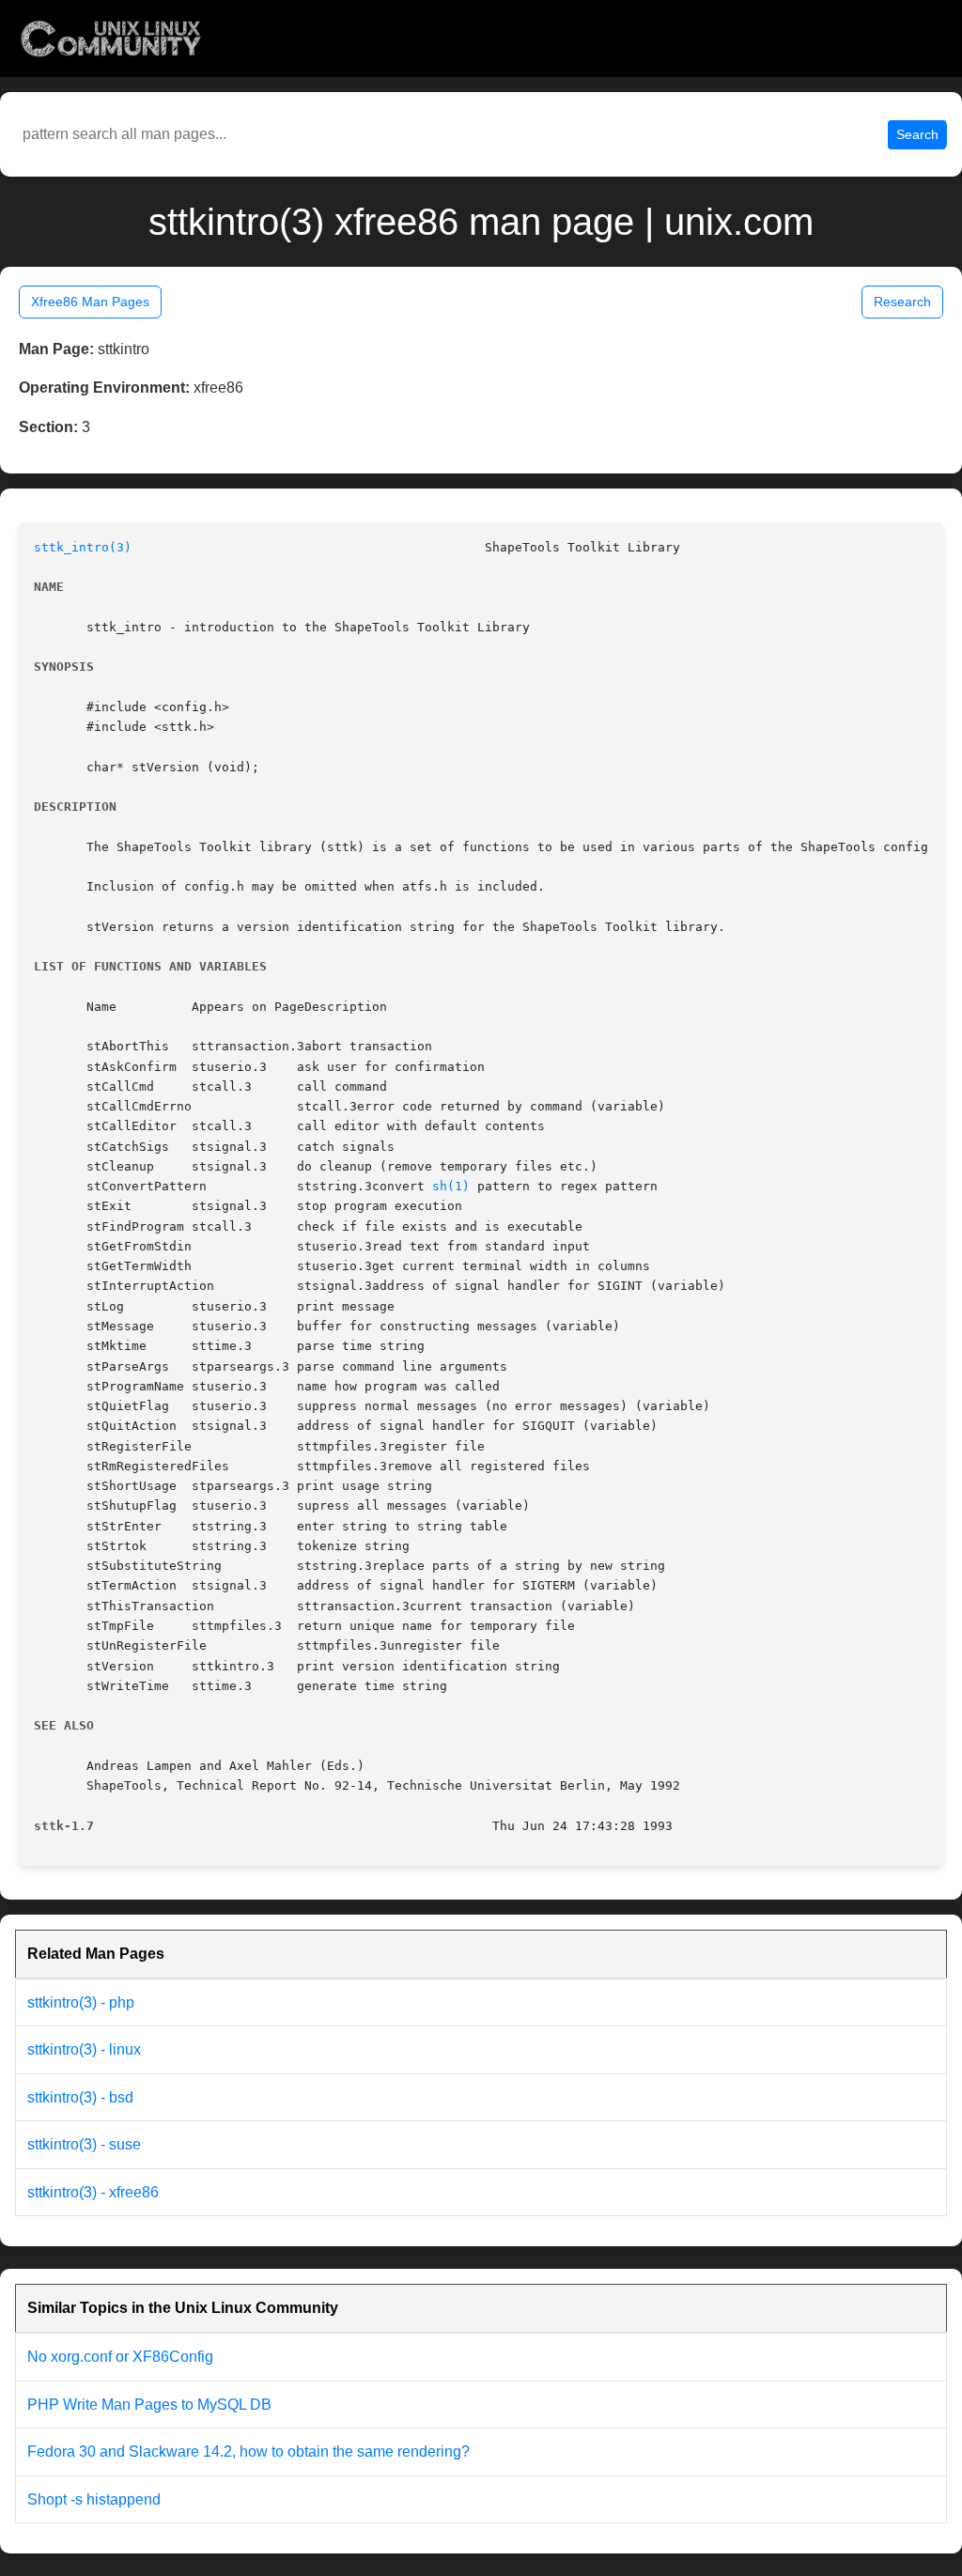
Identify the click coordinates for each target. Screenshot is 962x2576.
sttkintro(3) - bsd (80, 2097)
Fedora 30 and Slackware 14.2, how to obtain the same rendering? (248, 2452)
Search (917, 134)
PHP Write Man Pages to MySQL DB (149, 2405)
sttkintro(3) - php (81, 2002)
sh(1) (451, 1186)
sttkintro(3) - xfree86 (93, 2192)
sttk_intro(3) (83, 547)
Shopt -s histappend (94, 2499)
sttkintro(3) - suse (84, 2144)
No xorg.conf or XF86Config (120, 2357)
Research (902, 302)
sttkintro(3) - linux (84, 2049)
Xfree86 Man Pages (90, 302)
